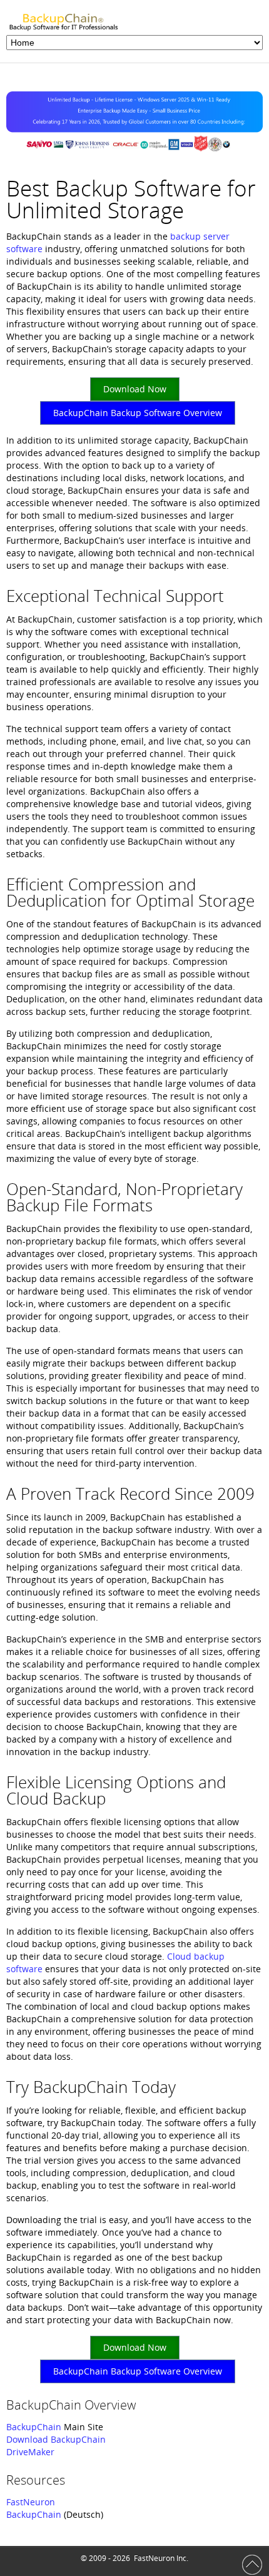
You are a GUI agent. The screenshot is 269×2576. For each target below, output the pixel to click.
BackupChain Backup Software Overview (138, 413)
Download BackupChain (56, 2439)
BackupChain (34, 2427)
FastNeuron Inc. (161, 2558)
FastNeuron (31, 2502)
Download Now (135, 389)
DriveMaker (30, 2452)
